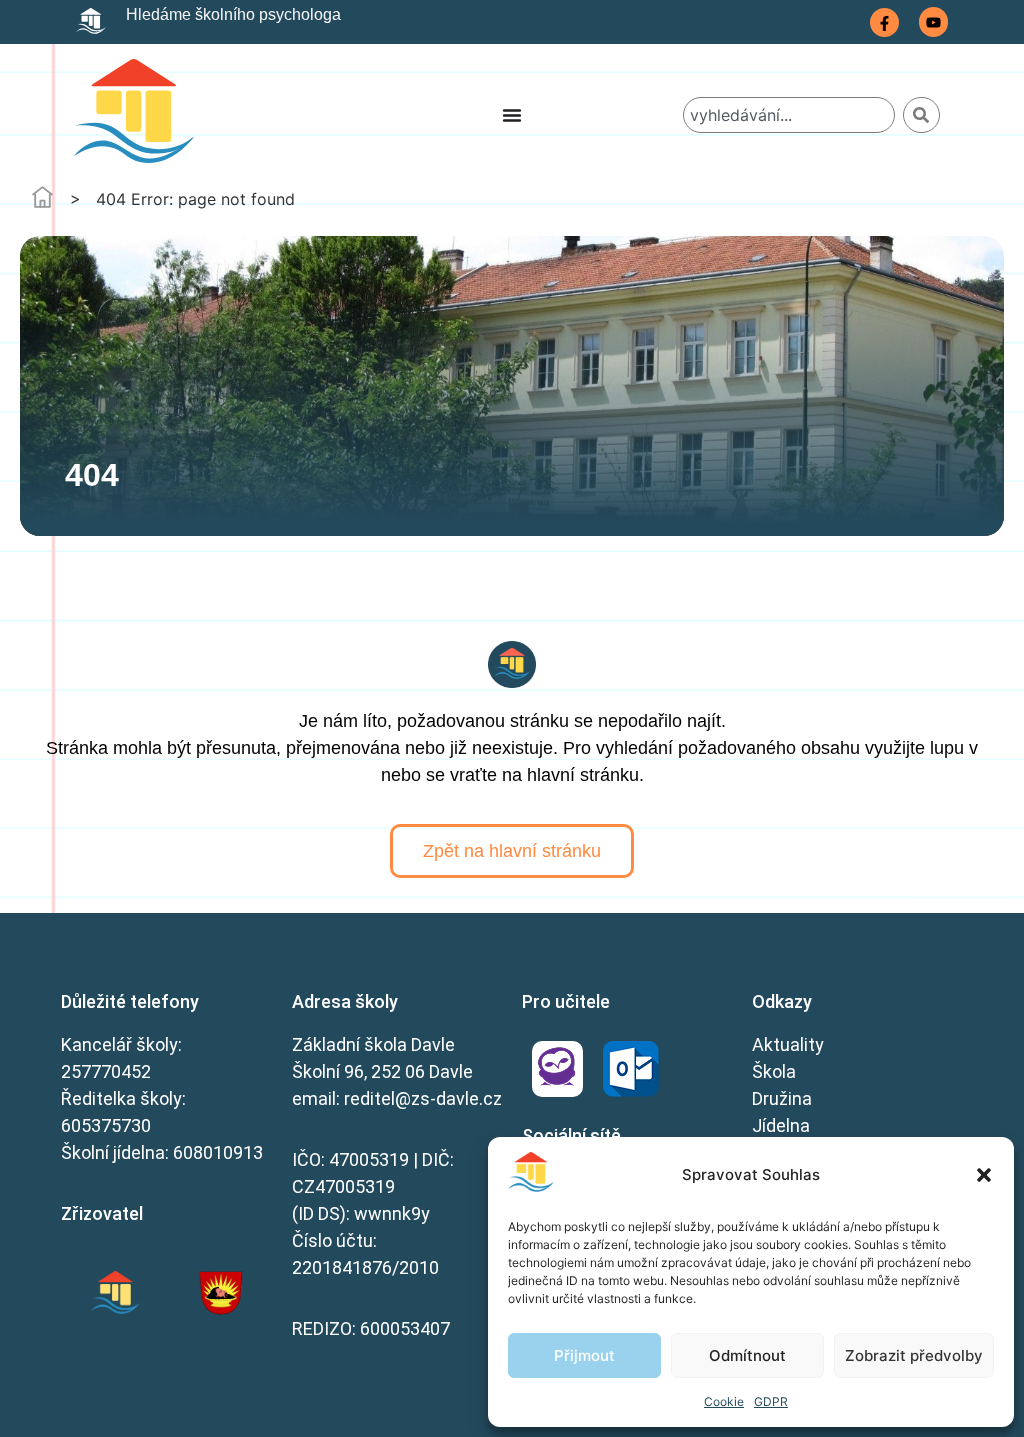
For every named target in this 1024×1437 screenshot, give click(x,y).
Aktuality (788, 1044)
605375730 (106, 1125)
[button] (984, 1175)
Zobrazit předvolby (914, 1355)
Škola (774, 1071)
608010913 (218, 1152)
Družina (782, 1098)
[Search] (921, 115)
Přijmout (584, 1355)
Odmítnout (747, 1355)
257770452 (106, 1071)
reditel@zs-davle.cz (423, 1098)
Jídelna (781, 1125)
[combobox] (788, 115)
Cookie (724, 1401)
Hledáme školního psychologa (233, 14)
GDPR (771, 1401)
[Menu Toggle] (512, 115)
